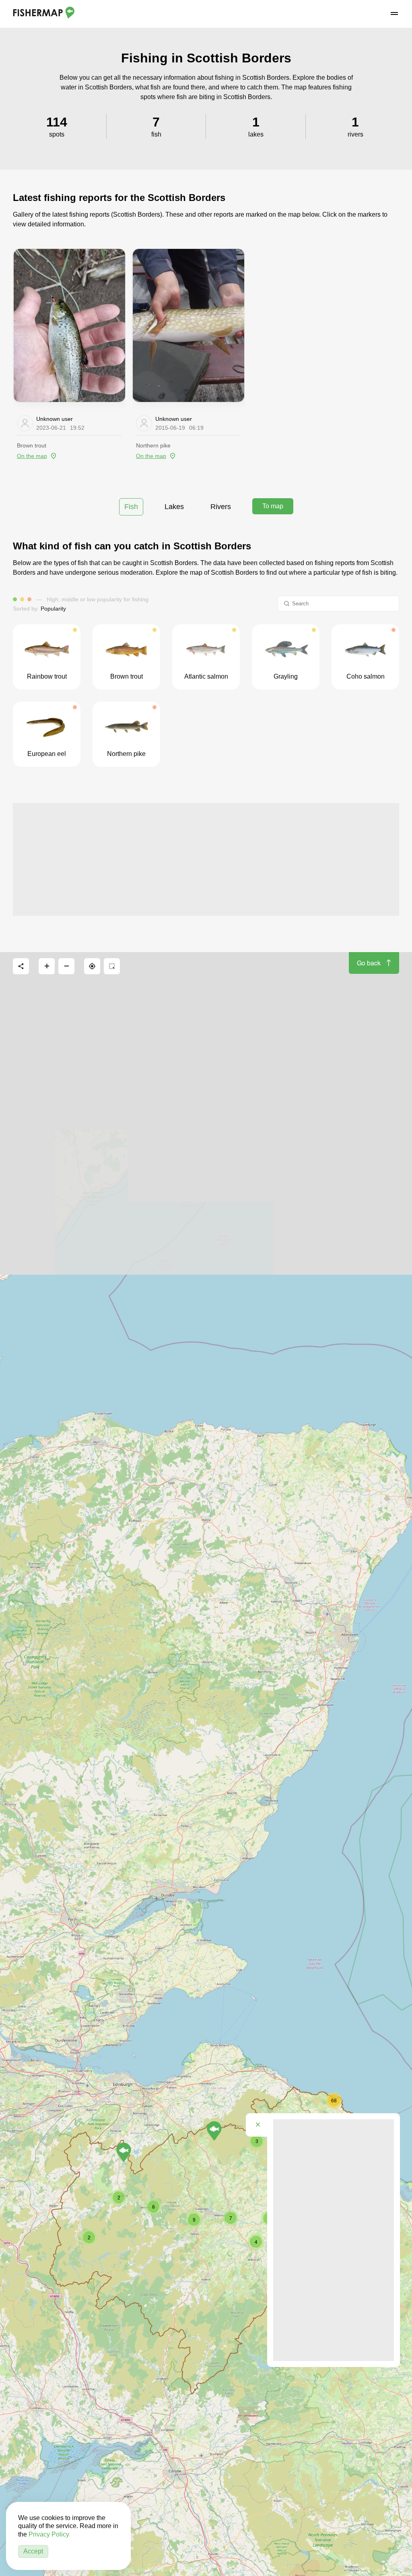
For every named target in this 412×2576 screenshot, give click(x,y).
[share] (21, 966)
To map (273, 506)
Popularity (53, 609)
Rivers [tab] (221, 507)
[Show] (124, 2152)
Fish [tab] (131, 507)
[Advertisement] (206, 859)
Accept (33, 2551)
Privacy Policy (49, 2534)
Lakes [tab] (174, 507)
